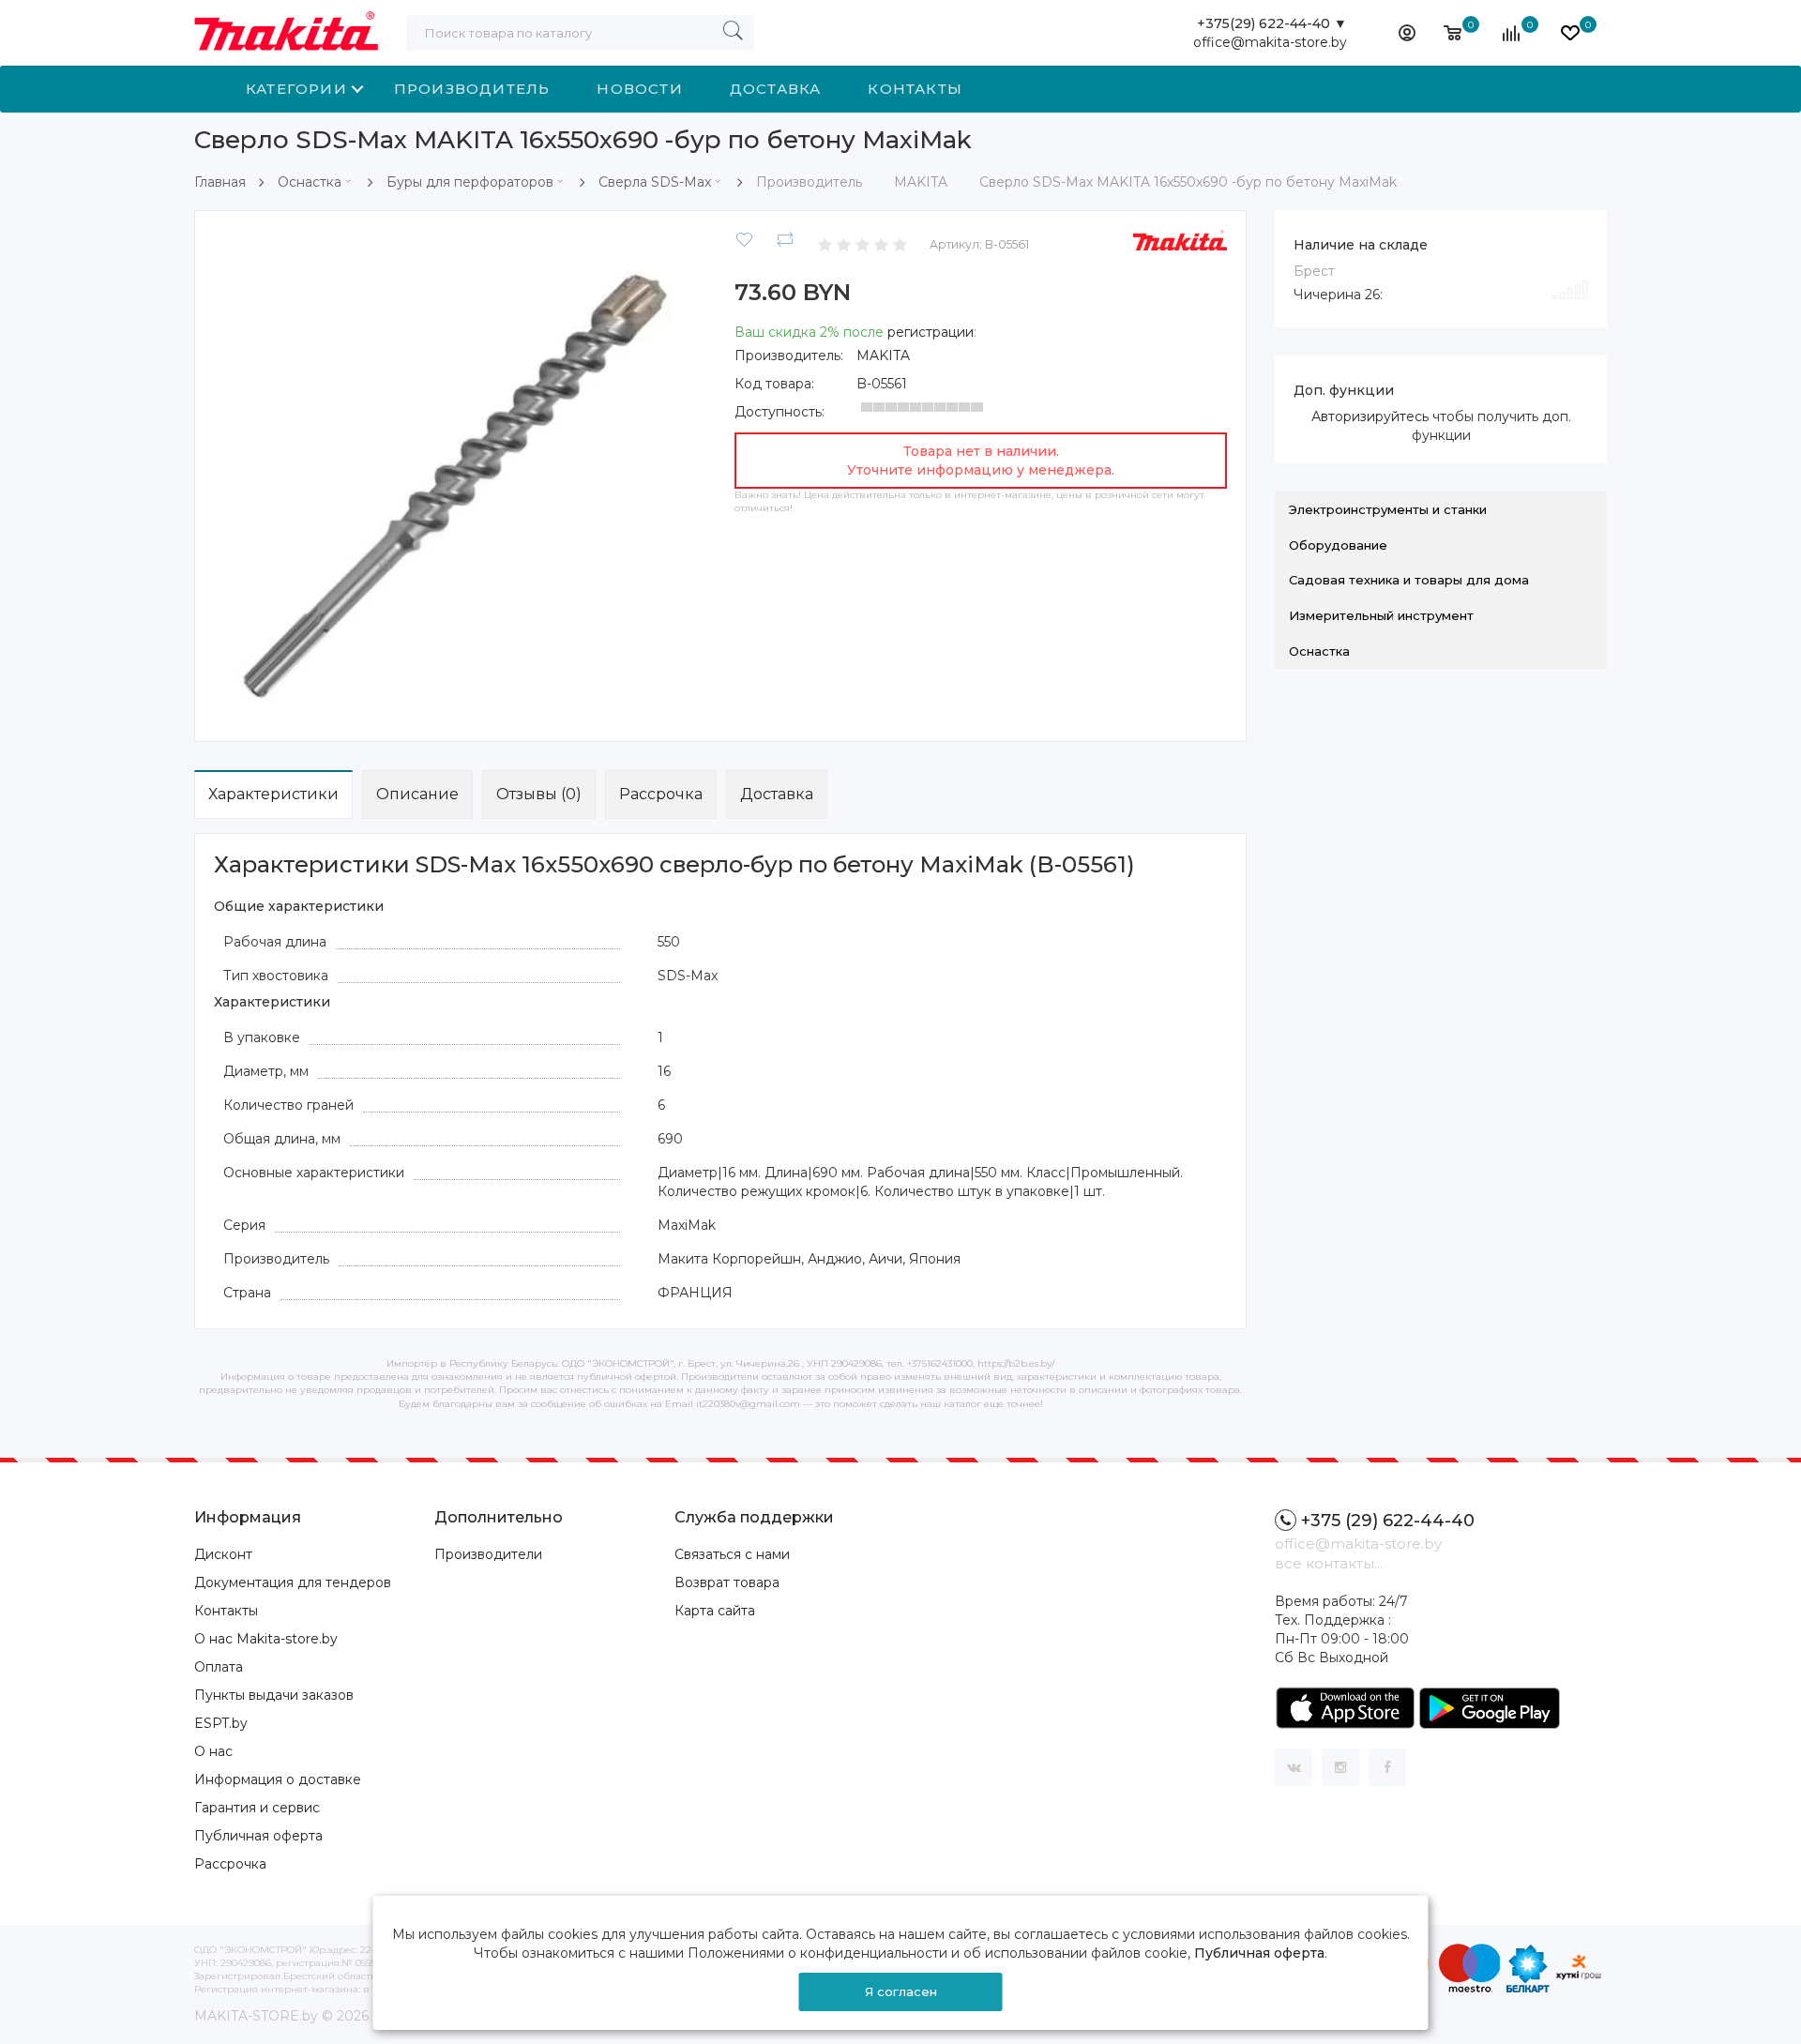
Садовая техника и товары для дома (1409, 580)
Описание (417, 794)
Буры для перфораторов (470, 182)
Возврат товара (727, 1582)
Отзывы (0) (539, 794)
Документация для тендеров (293, 1582)
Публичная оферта (258, 1836)
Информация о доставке (278, 1779)
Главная (220, 182)
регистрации (931, 332)
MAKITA (883, 356)
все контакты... (1329, 1563)
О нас (213, 1751)
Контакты (915, 89)
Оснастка (310, 182)
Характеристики (273, 794)
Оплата (219, 1667)
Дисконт (223, 1554)
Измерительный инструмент (1381, 615)
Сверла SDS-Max (655, 182)
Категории (296, 89)
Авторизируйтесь (1370, 416)
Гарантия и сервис (257, 1808)
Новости (639, 89)
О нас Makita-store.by (266, 1639)
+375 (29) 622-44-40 (1388, 1521)
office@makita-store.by (1270, 42)
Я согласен (901, 1991)
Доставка (776, 89)
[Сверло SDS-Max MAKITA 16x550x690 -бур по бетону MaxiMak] (460, 475)
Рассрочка (661, 794)
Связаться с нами (732, 1554)
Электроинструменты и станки (1388, 509)
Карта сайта (715, 1611)
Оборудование (1338, 545)
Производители (488, 1554)
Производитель (472, 89)
